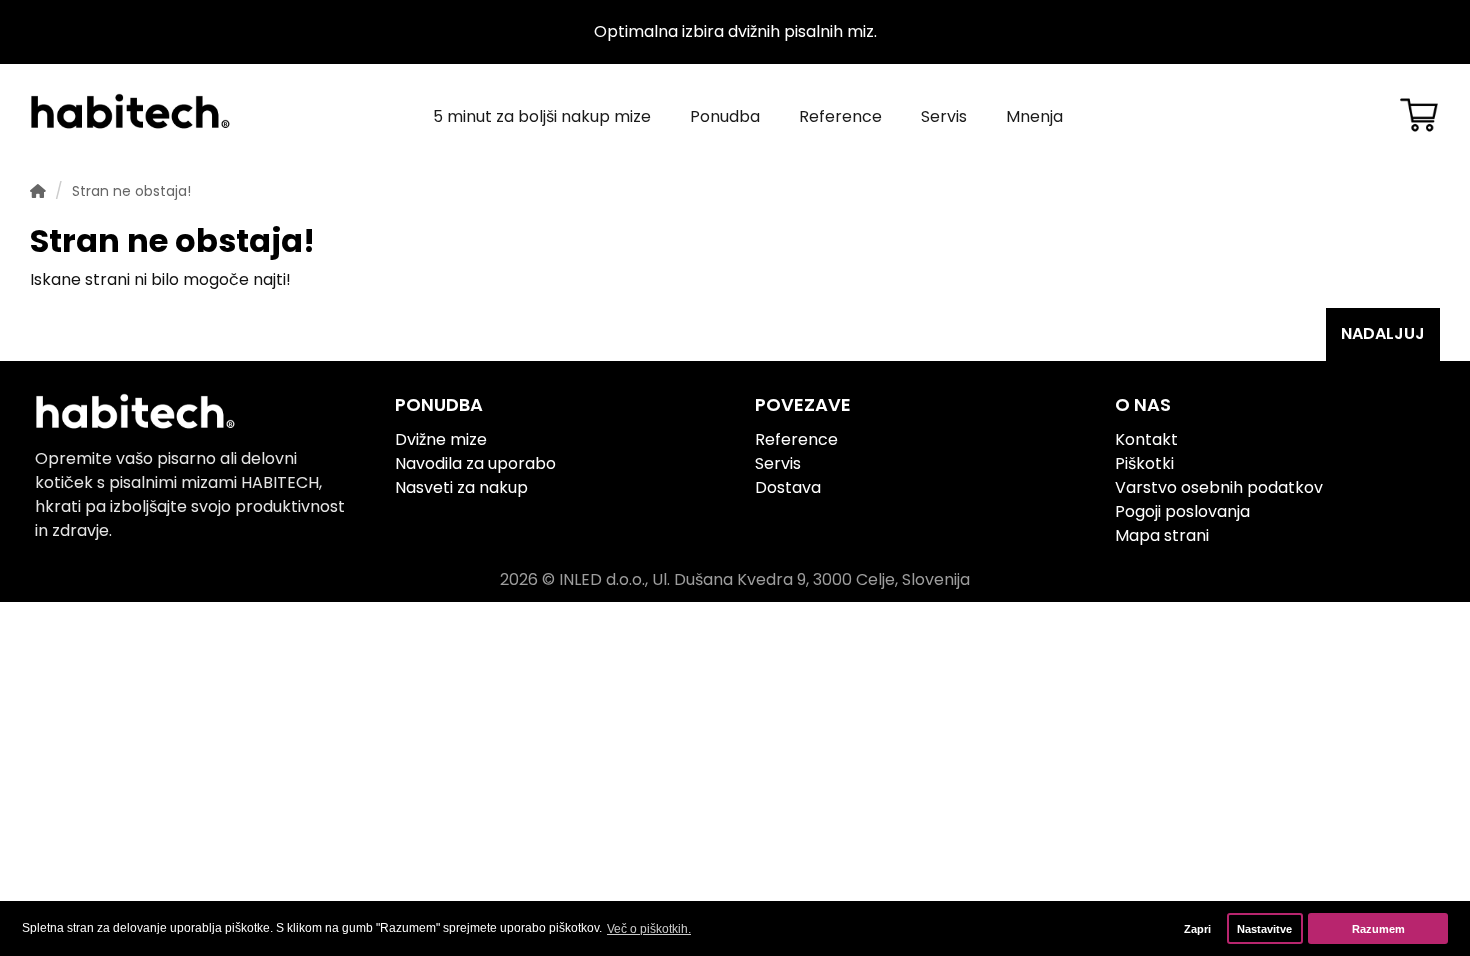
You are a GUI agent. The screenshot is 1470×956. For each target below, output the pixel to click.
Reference (840, 116)
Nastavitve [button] (1264, 929)
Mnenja (1034, 116)
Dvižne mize (441, 439)
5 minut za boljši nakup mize (542, 116)
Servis (944, 116)
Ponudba (725, 116)
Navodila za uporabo (475, 463)
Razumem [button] (1378, 929)
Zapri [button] (1197, 929)
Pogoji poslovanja (1182, 511)
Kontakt (1146, 439)
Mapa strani (1162, 535)
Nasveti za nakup (461, 487)
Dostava (788, 487)
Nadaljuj (1383, 333)
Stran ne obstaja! (131, 191)
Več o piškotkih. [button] (649, 929)
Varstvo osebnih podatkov (1219, 487)
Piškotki (1144, 463)
